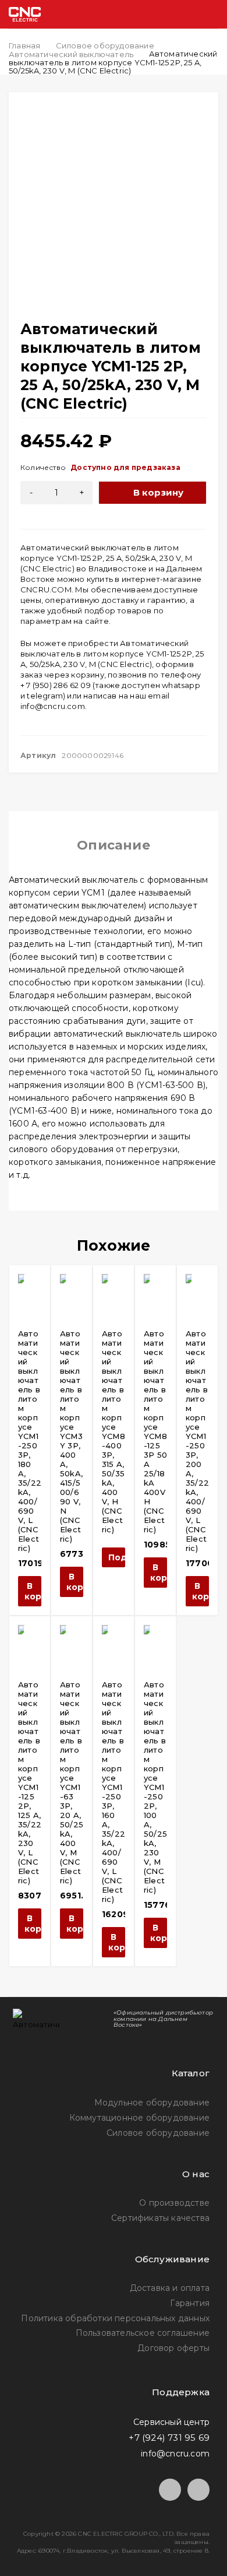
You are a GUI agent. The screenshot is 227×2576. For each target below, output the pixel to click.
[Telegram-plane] (170, 2490)
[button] (30, 1591)
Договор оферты (173, 2348)
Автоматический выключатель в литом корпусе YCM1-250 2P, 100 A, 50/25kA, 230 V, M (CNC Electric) (155, 1787)
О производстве (174, 2203)
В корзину (159, 492)
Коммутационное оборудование (139, 2118)
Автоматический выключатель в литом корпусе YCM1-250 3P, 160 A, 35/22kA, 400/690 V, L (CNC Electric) (114, 1792)
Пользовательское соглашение (143, 2333)
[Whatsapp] (198, 2490)
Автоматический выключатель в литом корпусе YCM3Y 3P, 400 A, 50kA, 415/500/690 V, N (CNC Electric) (71, 1436)
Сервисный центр (171, 2422)
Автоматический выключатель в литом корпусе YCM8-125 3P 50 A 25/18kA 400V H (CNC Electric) (155, 1431)
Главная (24, 45)
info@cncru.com (53, 706)
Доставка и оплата (170, 2288)
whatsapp (181, 685)
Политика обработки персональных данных (115, 2318)
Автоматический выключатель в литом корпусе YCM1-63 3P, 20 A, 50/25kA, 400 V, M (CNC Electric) (72, 1782)
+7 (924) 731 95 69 (169, 2438)
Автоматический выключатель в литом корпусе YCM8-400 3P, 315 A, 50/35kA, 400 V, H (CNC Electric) (114, 1431)
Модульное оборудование (152, 2103)
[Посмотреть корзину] (164, 14)
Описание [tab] (114, 845)
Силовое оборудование (105, 45)
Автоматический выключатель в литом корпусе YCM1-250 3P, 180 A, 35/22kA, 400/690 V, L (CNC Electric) (30, 1441)
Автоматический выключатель (71, 54)
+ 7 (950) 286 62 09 (56, 685)
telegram (45, 696)
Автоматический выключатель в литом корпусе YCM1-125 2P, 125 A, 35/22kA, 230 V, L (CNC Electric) (30, 1782)
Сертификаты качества (160, 2218)
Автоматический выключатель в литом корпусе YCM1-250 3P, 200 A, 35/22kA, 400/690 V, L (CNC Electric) (197, 1441)
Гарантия (190, 2303)
